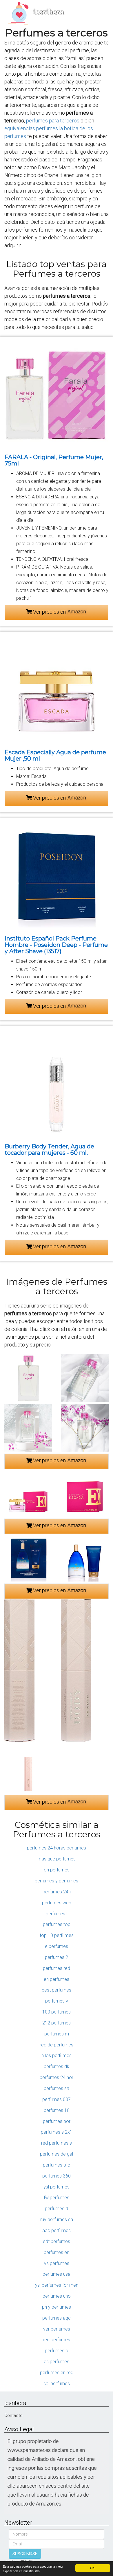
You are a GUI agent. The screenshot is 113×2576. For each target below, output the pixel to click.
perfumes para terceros (53, 121)
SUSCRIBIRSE (25, 2554)
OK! (93, 2568)
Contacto (13, 2415)
